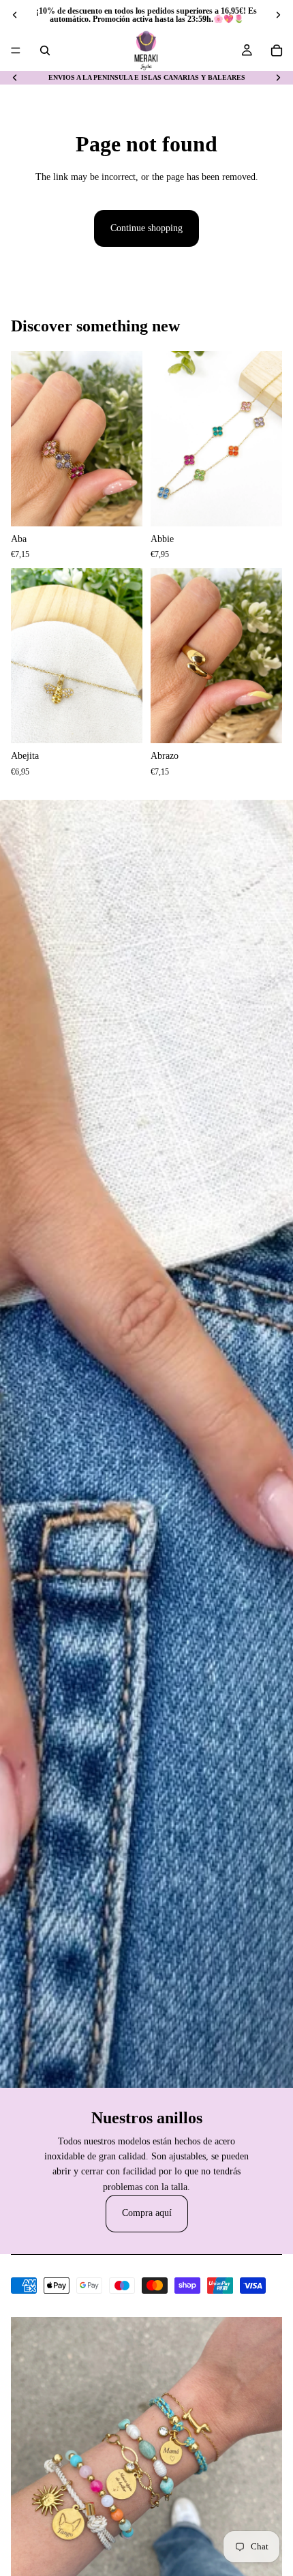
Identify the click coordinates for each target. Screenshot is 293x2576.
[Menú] (16, 50)
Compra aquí (147, 2213)
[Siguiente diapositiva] (278, 15)
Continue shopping (146, 228)
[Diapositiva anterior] (15, 15)
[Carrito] (277, 50)
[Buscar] (45, 50)
